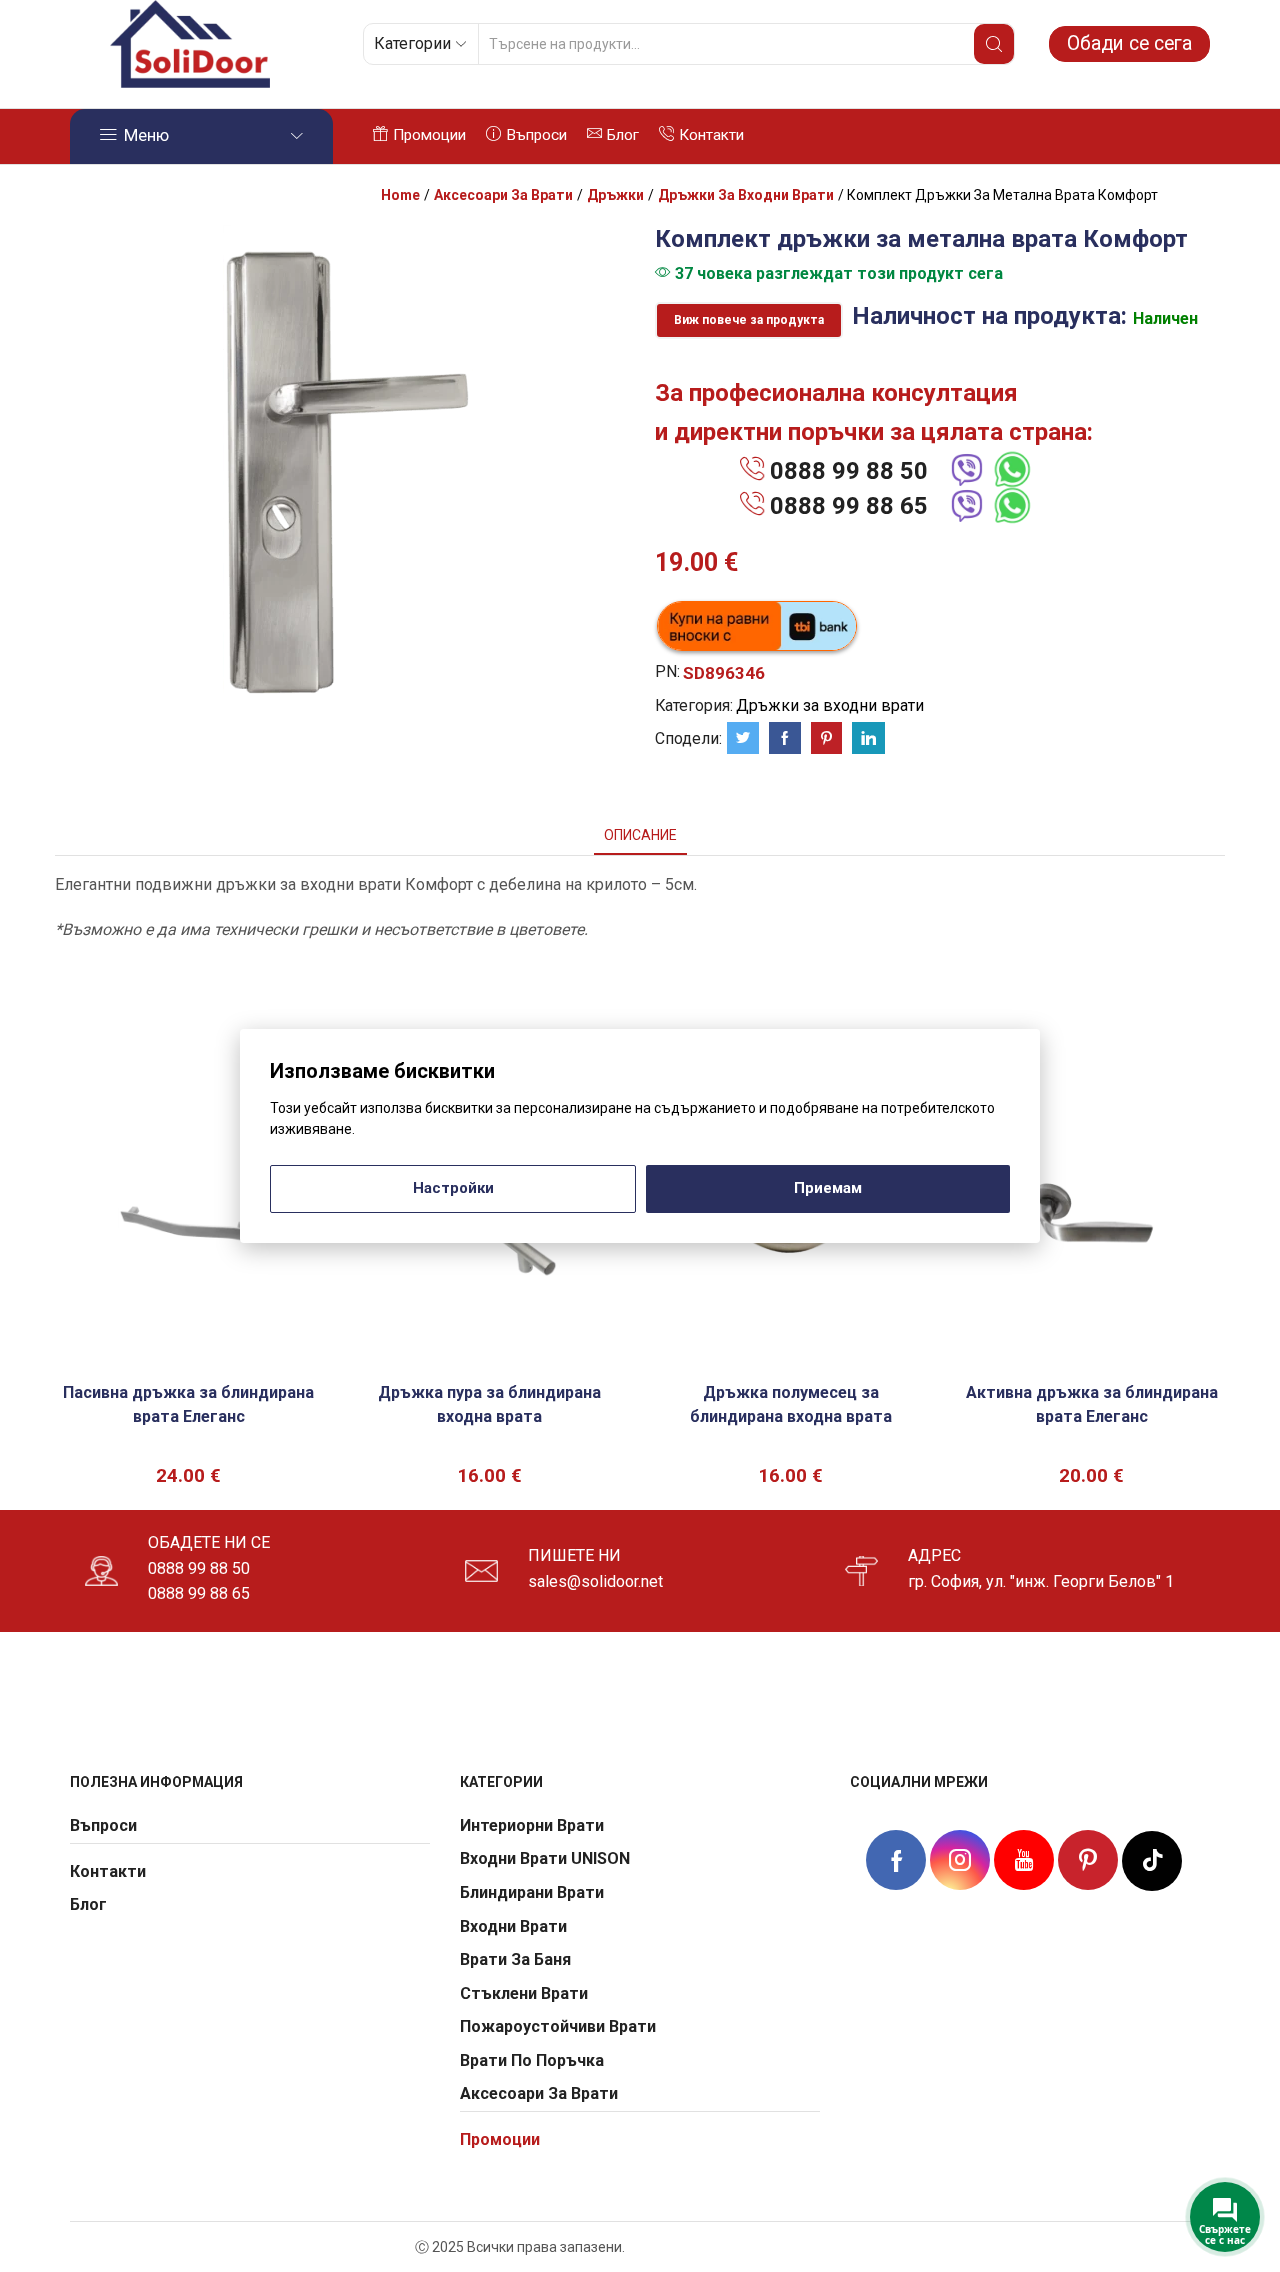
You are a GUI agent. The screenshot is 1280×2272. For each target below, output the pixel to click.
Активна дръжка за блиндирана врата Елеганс (1092, 1404)
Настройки (453, 1188)
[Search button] (994, 44)
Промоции (429, 135)
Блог (623, 135)
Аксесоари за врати (503, 195)
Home (400, 195)
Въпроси (536, 135)
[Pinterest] (826, 739)
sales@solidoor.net (595, 1581)
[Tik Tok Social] (1152, 1858)
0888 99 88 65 (849, 506)
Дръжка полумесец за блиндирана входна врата (791, 1404)
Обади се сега (1129, 43)
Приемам (828, 1188)
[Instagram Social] (960, 1860)
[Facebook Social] (896, 1863)
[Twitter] (743, 739)
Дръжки (615, 195)
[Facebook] (785, 739)
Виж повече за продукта (749, 320)
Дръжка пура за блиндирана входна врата (489, 1404)
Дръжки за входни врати (746, 195)
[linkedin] (866, 739)
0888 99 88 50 (849, 471)
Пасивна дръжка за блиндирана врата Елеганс (188, 1404)
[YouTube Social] (1024, 1860)
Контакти (711, 135)
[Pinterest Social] (1088, 1860)
